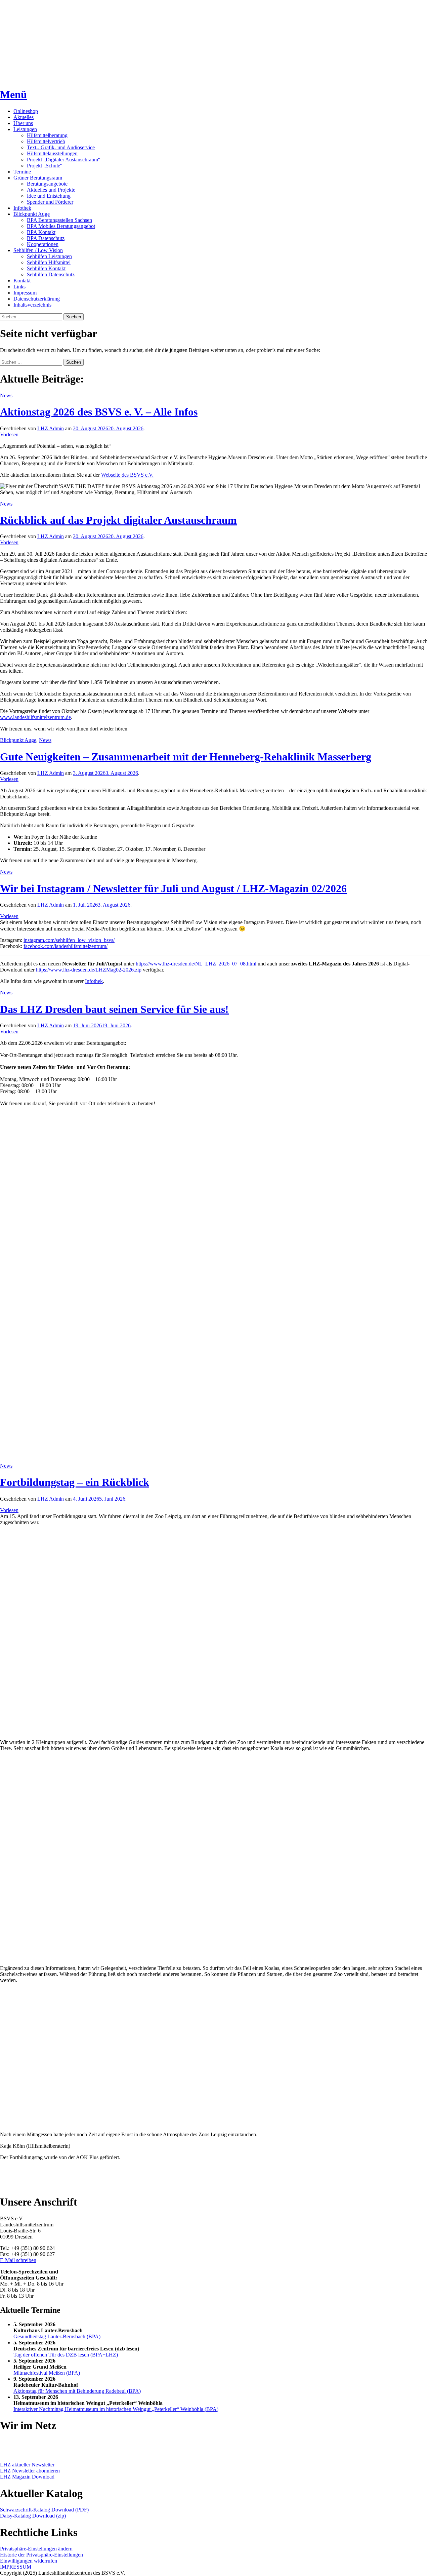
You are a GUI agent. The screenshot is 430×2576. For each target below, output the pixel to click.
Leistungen (25, 129)
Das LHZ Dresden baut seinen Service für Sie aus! (114, 1009)
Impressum (25, 293)
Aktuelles (24, 117)
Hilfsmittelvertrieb (46, 141)
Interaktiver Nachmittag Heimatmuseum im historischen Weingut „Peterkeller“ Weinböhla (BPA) (116, 2409)
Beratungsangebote (47, 184)
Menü (13, 94)
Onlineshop (26, 111)
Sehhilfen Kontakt (46, 268)
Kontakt (22, 281)
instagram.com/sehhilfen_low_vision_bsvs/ (69, 940)
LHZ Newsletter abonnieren (30, 2471)
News (6, 395)
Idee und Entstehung (49, 196)
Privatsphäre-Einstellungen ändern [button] (36, 2549)
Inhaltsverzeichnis (32, 305)
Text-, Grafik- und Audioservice (61, 147)
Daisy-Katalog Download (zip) (33, 2516)
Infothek (22, 208)
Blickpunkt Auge (32, 214)
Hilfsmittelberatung (47, 135)
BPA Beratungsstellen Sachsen (59, 220)
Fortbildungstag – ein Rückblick (75, 1482)
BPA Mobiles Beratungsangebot (61, 226)
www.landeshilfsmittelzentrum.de (35, 717)
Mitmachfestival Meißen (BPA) (47, 2373)
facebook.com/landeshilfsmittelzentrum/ (66, 946)
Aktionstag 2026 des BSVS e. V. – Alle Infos (99, 412)
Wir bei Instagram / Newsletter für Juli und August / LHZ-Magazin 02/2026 (173, 888)
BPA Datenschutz (46, 238)
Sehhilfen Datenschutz (51, 274)
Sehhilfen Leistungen (49, 256)
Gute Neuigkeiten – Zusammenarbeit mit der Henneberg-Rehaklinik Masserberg (186, 757)
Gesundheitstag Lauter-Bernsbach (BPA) (57, 2336)
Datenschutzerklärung (37, 299)
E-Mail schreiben (18, 2260)
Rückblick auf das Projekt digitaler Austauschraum (118, 520)
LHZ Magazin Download (27, 2477)
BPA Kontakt (41, 232)
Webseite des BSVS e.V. (127, 475)
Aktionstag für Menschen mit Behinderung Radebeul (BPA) (77, 2391)
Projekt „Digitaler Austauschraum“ (64, 160)
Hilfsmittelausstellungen (52, 153)
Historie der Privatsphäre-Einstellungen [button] (41, 2555)
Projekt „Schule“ (45, 166)
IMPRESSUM (16, 2567)
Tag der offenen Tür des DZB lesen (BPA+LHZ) (66, 2355)
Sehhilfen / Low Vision (38, 250)
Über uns (23, 123)
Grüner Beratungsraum (38, 178)
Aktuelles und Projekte (51, 190)
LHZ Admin (51, 428)
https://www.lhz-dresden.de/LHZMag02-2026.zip (89, 970)
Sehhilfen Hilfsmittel (49, 262)
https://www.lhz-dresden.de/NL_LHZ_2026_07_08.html (196, 964)
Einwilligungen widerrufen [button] (29, 2561)
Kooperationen (43, 244)
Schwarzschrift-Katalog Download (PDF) (44, 2510)
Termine (22, 172)
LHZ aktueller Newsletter (27, 2465)
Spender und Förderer (50, 202)
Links (19, 287)
